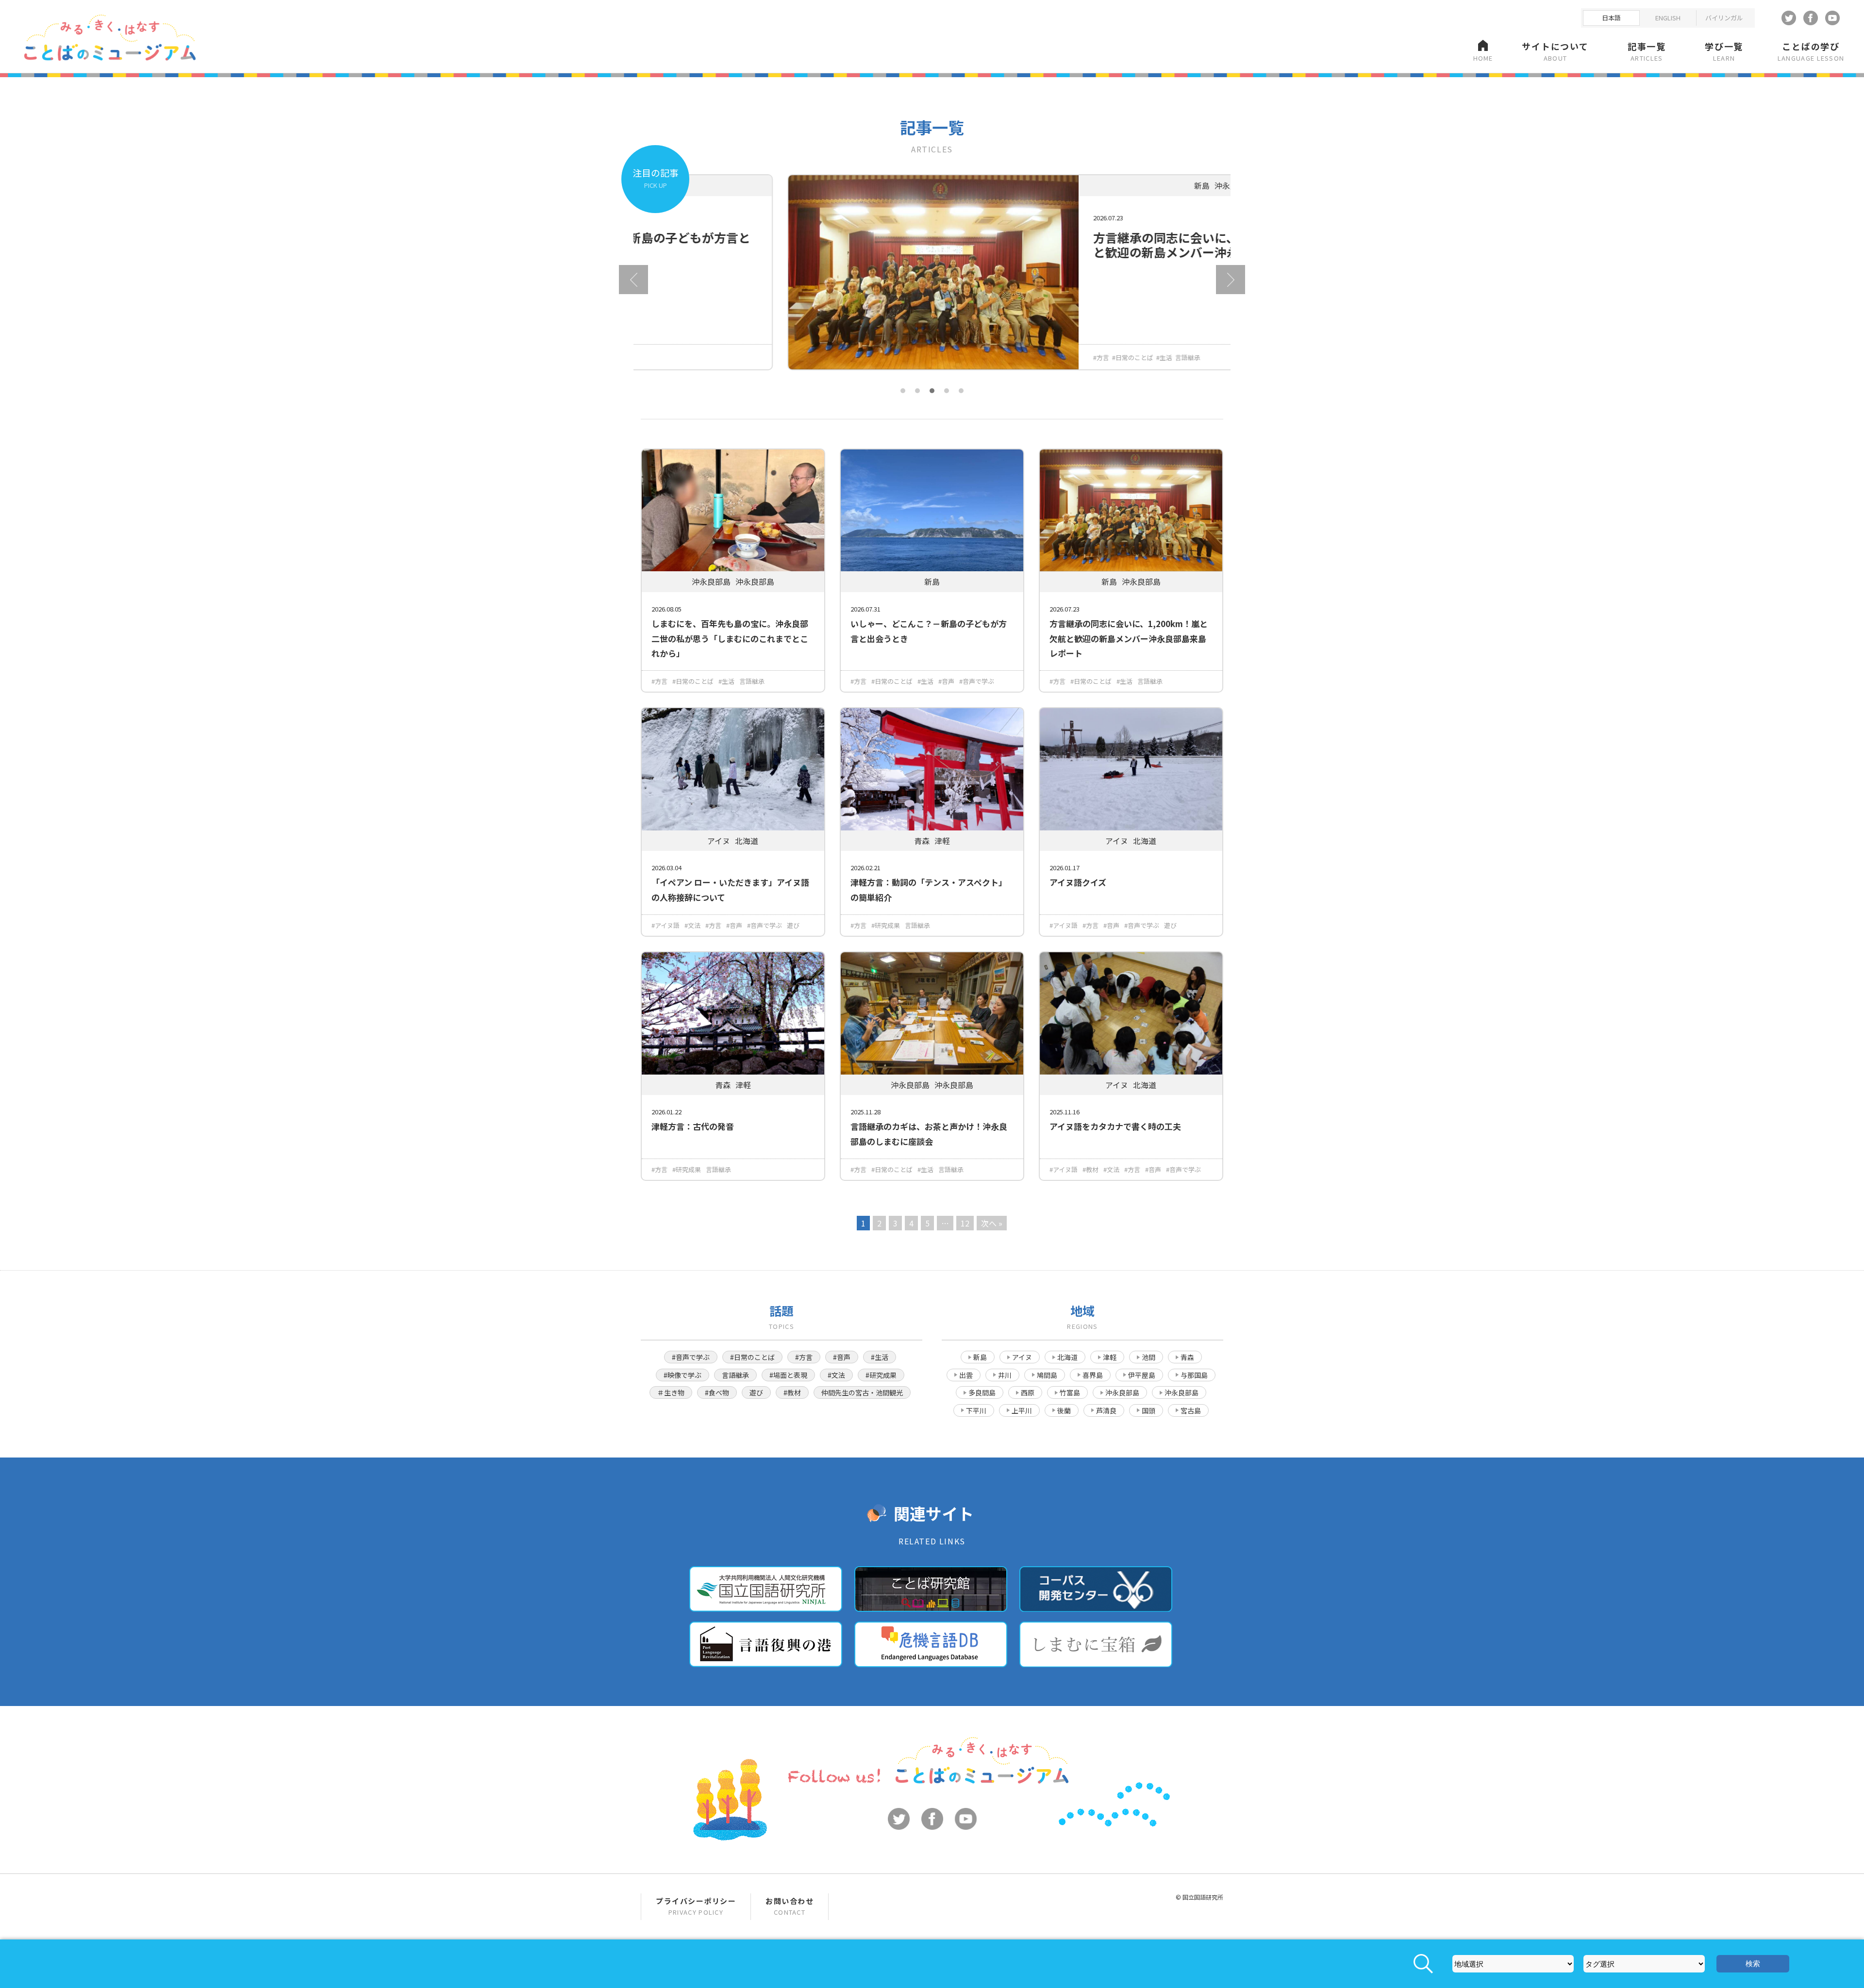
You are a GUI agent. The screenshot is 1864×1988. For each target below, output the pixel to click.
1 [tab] (903, 391)
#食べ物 (717, 1392)
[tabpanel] (932, 280)
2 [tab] (917, 391)
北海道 (1067, 1357)
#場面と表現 (788, 1375)
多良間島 (982, 1392)
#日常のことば (986, 357)
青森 (1187, 1357)
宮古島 (1191, 1410)
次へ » (992, 1223)
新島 (980, 1357)
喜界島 (1093, 1375)
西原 (1028, 1392)
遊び (793, 925)
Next (1231, 280)
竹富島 (1070, 1392)
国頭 (1148, 1410)
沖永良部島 (1122, 1392)
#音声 (946, 681)
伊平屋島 (1142, 1375)
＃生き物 (671, 1392)
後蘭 (1064, 1410)
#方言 (955, 357)
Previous (633, 280)
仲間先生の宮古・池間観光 (862, 1392)
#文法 (692, 925)
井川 (1005, 1375)
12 (965, 1223)
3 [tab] (932, 391)
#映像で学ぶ (682, 1375)
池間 (1148, 1357)
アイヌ (1022, 1357)
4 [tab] (947, 391)
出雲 (966, 1375)
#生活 (1018, 357)
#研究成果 (886, 925)
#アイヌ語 (666, 925)
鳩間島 (1047, 1375)
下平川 (976, 1410)
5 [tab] (961, 391)
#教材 (1090, 1169)
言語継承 (1041, 357)
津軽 (1110, 1357)
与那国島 (1194, 1375)
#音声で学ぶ (977, 681)
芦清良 (1106, 1410)
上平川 (1022, 1410)
